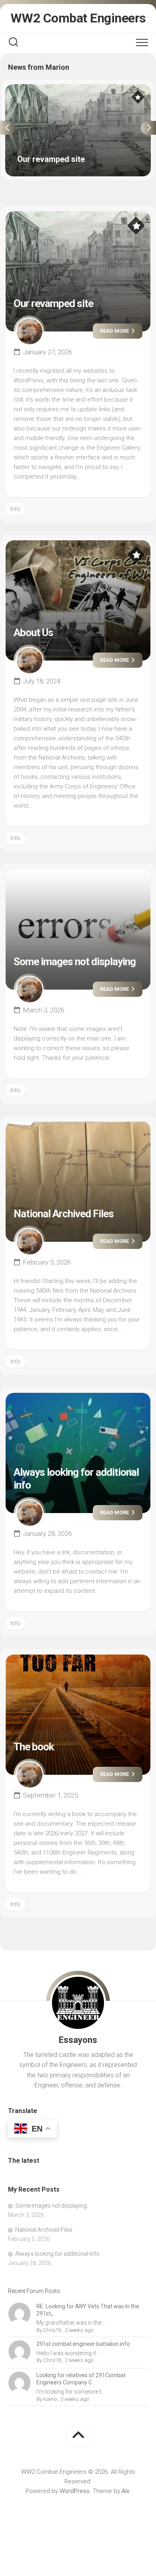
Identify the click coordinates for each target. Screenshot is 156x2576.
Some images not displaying (75, 962)
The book (34, 1747)
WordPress (75, 2491)
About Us (33, 632)
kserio (50, 2399)
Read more (115, 331)
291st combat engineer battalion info (83, 2344)
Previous (8, 128)
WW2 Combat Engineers (78, 18)
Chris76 (52, 2330)
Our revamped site (30, 89)
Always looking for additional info (57, 2254)
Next (148, 128)
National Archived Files (64, 1214)
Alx (125, 2491)
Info (15, 509)
